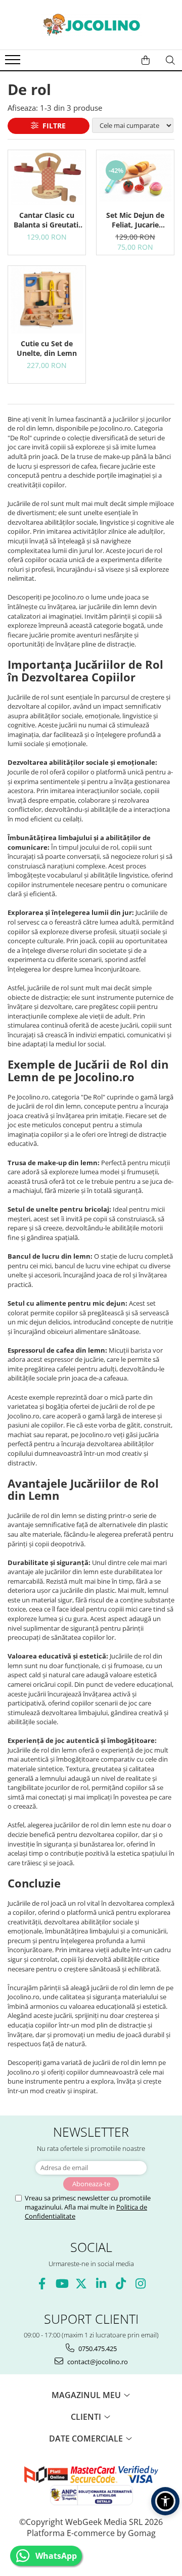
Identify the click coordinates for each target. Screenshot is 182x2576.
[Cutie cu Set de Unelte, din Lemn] (47, 300)
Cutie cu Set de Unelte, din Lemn (47, 348)
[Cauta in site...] (170, 60)
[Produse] (14, 63)
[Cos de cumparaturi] (146, 60)
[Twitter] (81, 2284)
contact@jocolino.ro (97, 2362)
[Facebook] (42, 2284)
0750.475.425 (97, 2349)
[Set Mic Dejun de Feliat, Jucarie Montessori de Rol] (135, 178)
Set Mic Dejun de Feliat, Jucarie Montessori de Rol (135, 220)
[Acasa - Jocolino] (91, 25)
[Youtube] (61, 2284)
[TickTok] (121, 2284)
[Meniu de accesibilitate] (165, 2501)
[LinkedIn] (101, 2284)
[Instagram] (140, 2284)
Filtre (52, 126)
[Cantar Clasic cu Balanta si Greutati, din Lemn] (47, 178)
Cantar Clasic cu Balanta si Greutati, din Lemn (47, 220)
